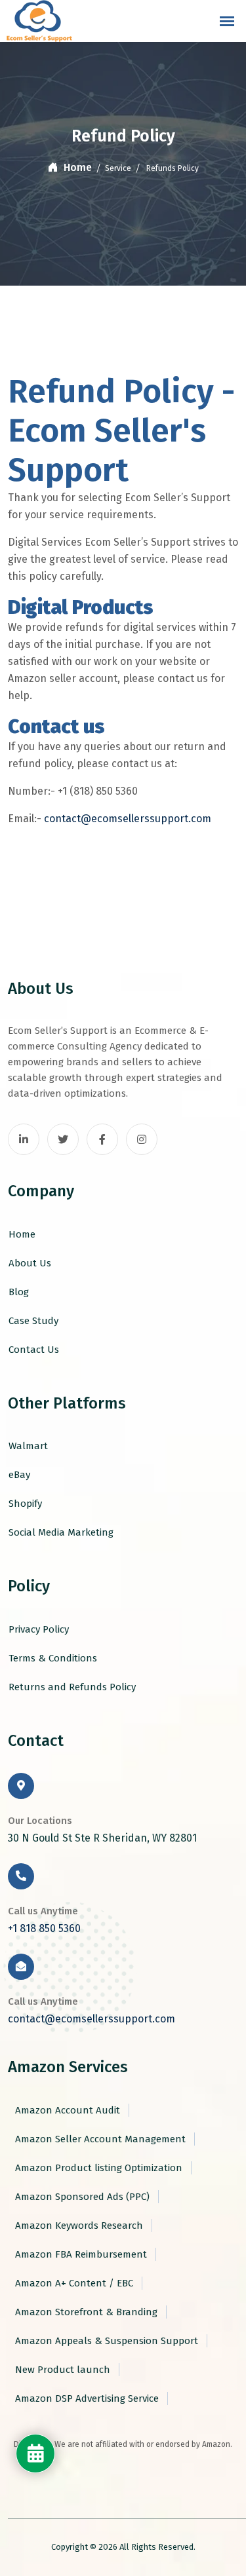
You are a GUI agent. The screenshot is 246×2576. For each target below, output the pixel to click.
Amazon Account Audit (66, 2110)
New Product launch (61, 2370)
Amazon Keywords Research (78, 2226)
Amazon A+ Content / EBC (73, 2283)
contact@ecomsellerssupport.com (128, 819)
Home (76, 167)
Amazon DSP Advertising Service (86, 2398)
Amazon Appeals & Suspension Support (105, 2341)
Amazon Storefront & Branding (85, 2312)
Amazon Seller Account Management (99, 2139)
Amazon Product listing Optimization (97, 2168)
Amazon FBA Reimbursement (80, 2254)
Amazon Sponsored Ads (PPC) (81, 2197)
